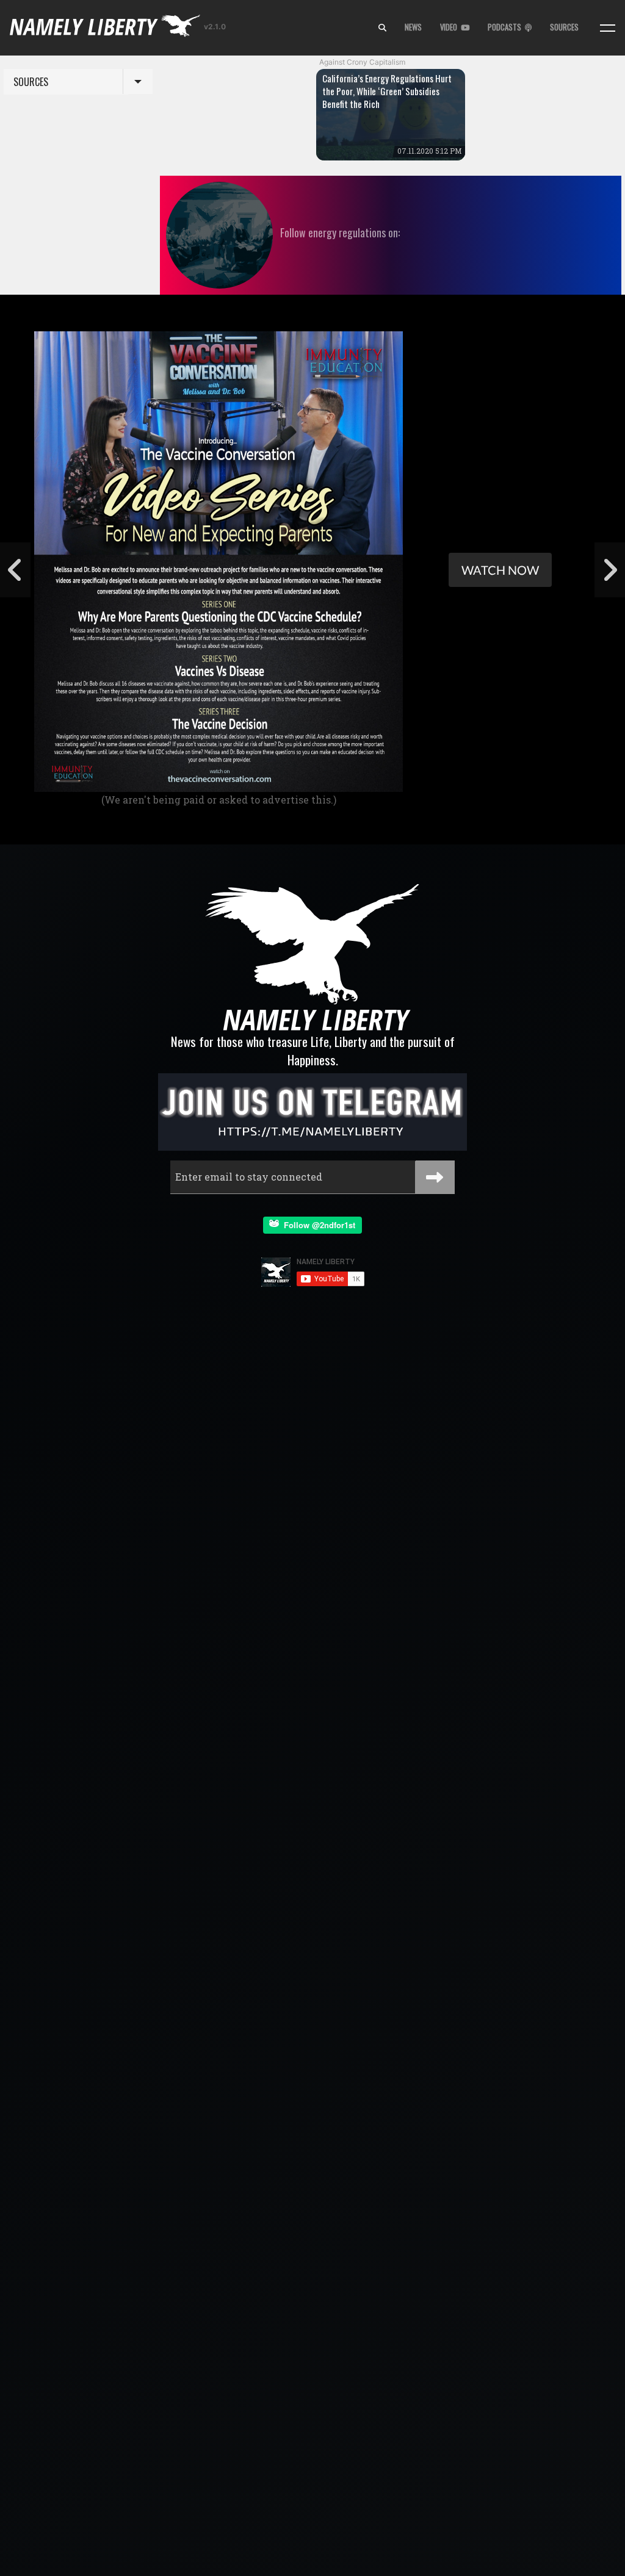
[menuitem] (382, 28)
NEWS (413, 27)
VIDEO (450, 27)
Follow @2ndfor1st (317, 1225)
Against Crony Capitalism (362, 62)
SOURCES (564, 27)
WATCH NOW (500, 570)
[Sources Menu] (608, 28)
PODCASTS (506, 27)
